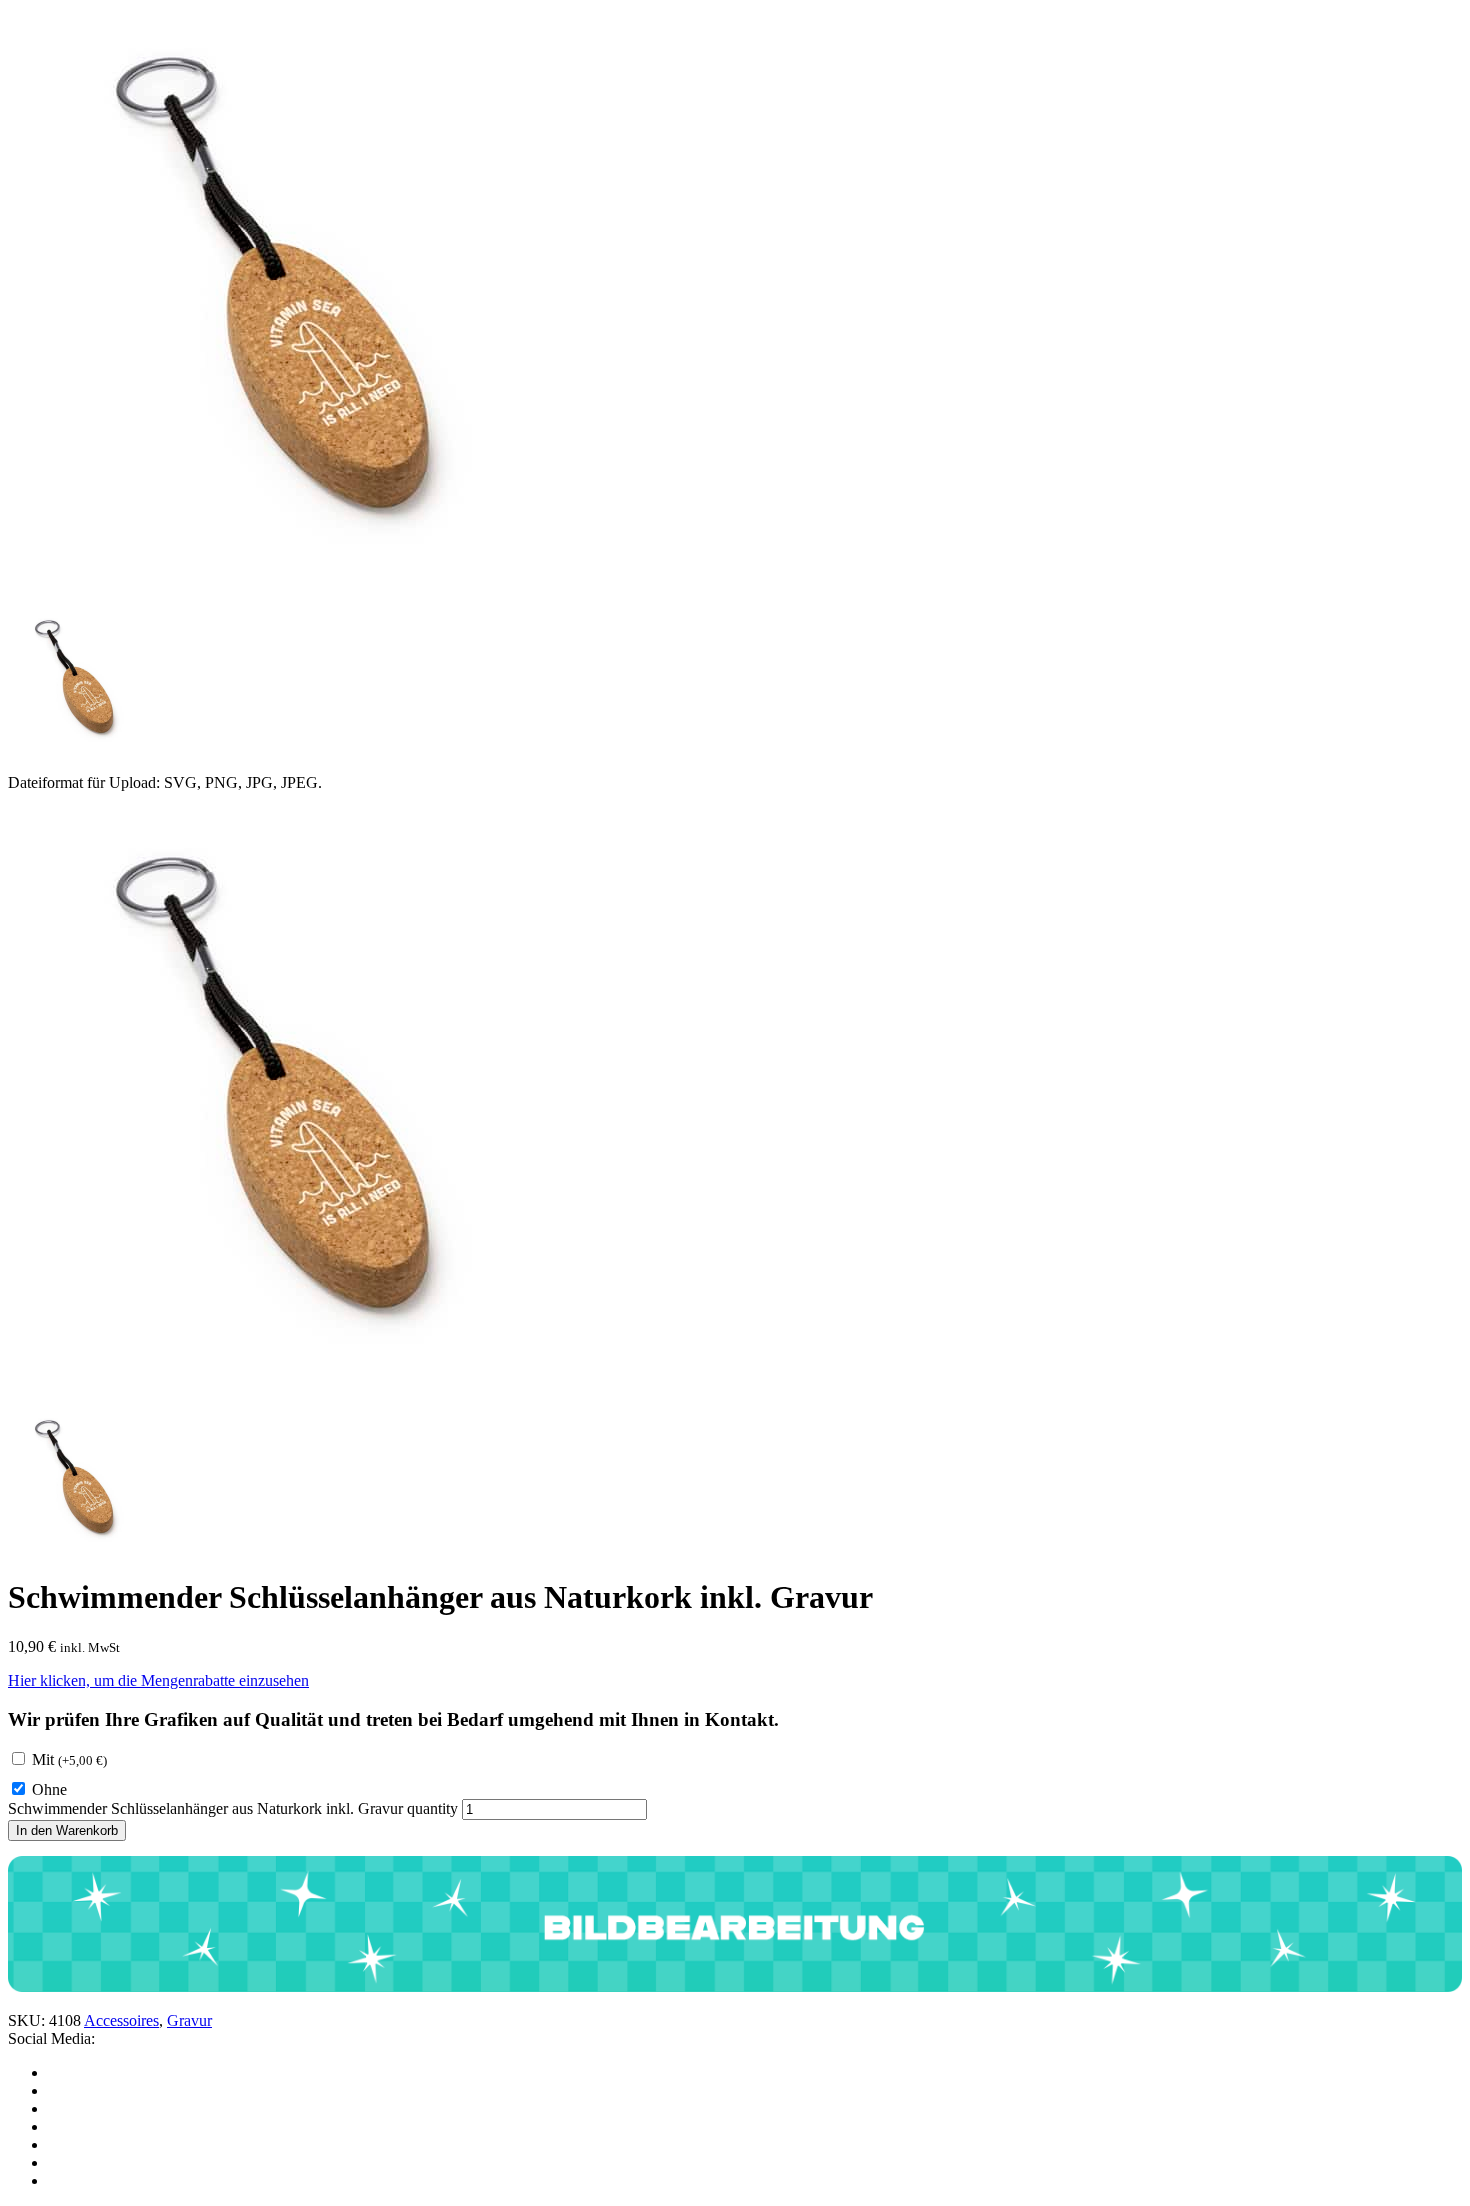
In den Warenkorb (67, 1830)
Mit (69, 1759)
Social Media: (51, 2038)
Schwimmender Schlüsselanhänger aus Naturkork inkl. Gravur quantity (233, 1808)
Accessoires (121, 2020)
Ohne (49, 1789)
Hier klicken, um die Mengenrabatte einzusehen (158, 1680)
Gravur (189, 2020)
